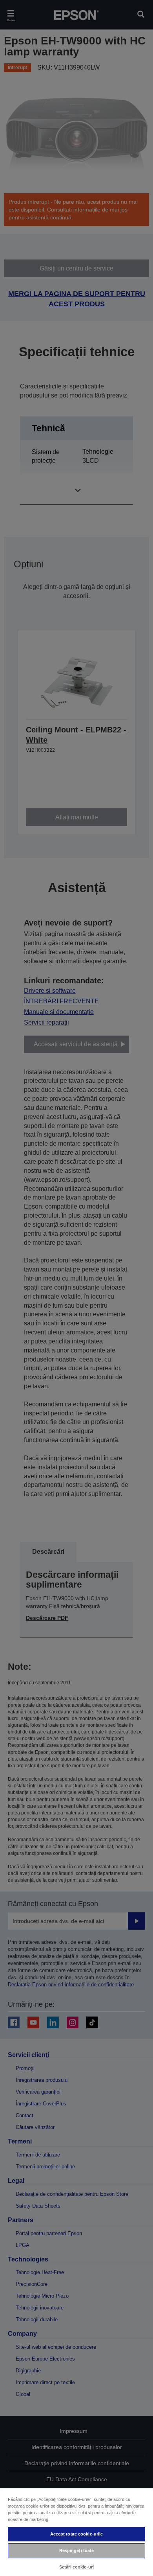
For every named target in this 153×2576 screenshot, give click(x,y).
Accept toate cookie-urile (77, 2534)
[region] (76, 2532)
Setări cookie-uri (76, 2567)
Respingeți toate (77, 2550)
